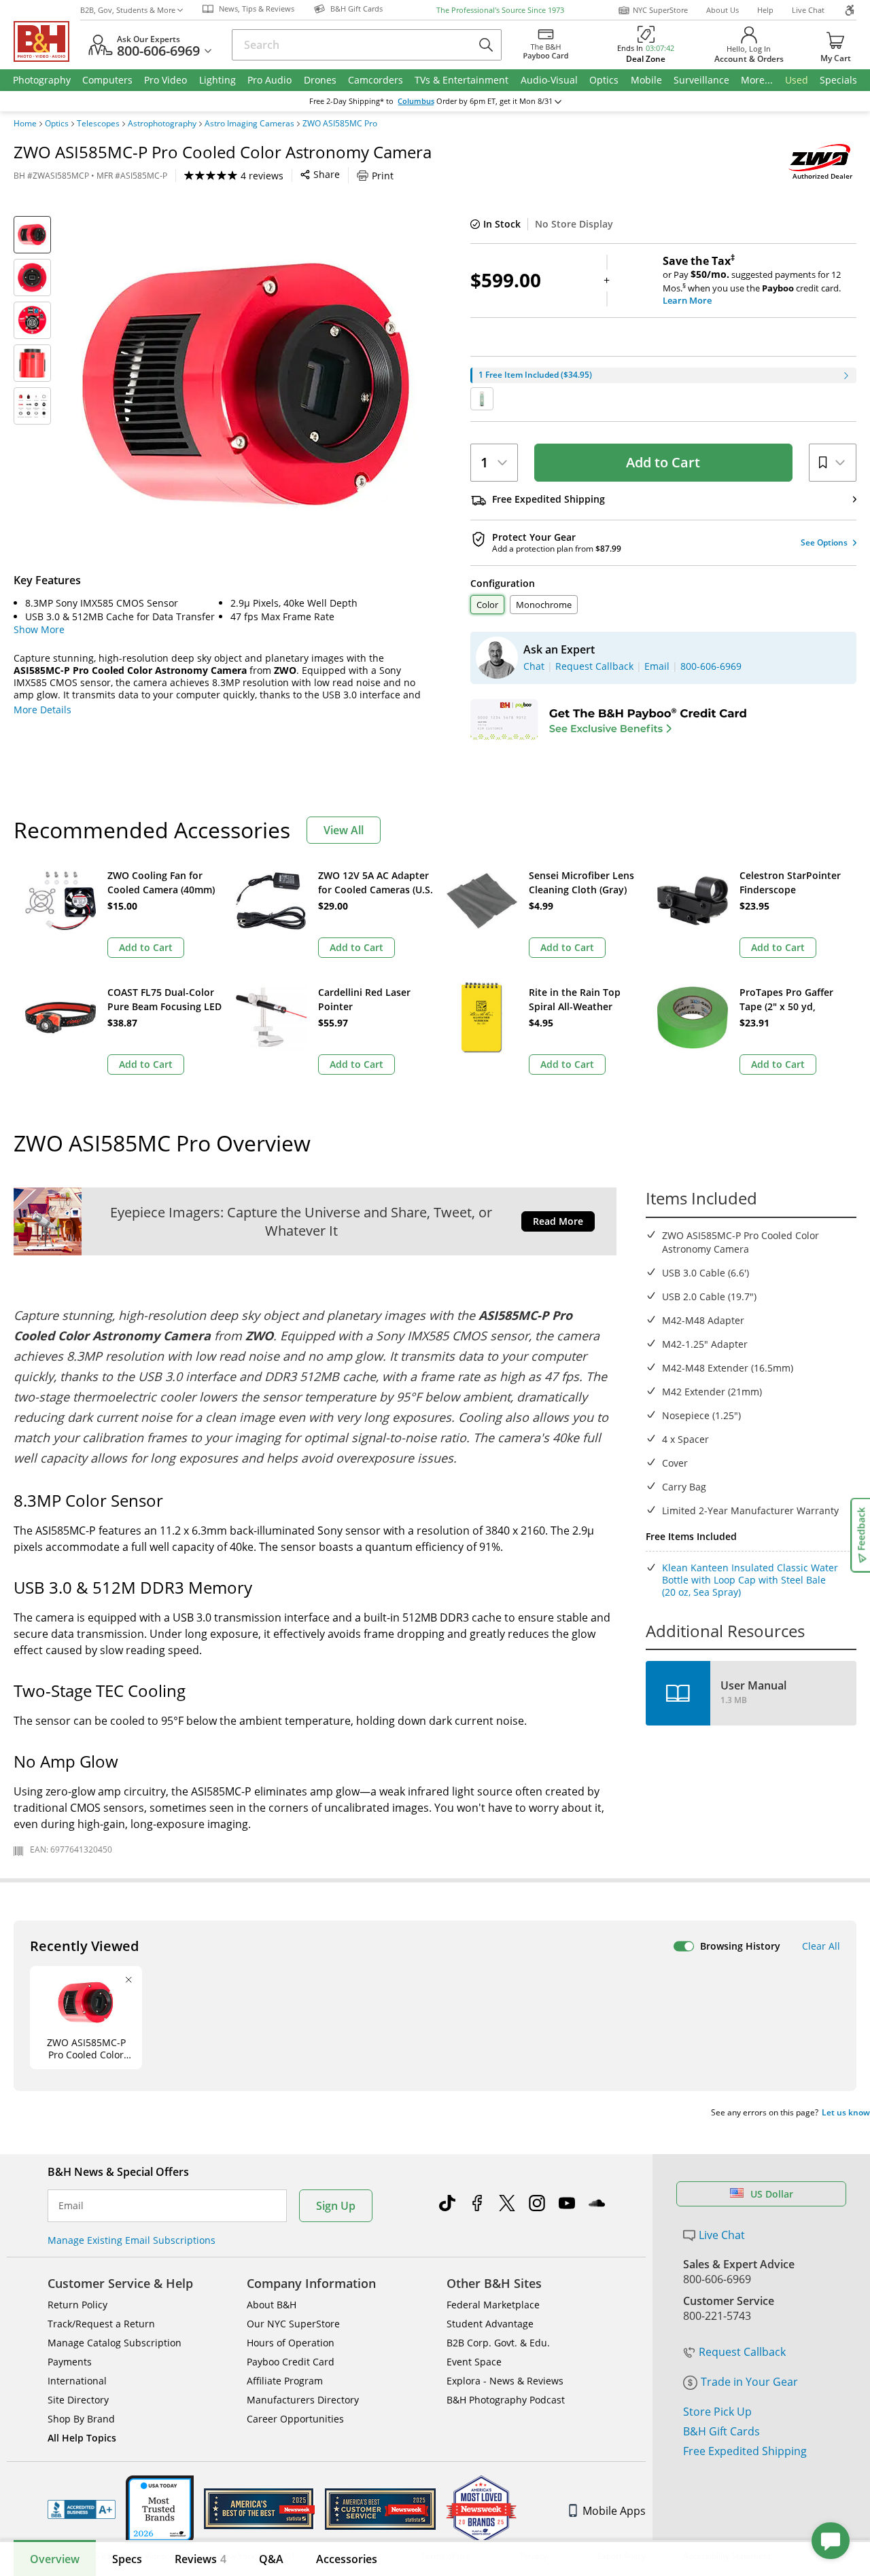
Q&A (271, 2559)
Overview (55, 2559)
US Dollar (772, 2194)
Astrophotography (162, 124)
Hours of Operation (291, 2343)
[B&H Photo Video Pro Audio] (47, 41)
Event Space (474, 2362)
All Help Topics (82, 2438)
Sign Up (336, 2206)
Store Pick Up (717, 2412)
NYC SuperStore (660, 10)
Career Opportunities (295, 2419)
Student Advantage (490, 2324)
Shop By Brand (81, 2419)
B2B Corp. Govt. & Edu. (498, 2343)
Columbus (416, 101)
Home (25, 124)
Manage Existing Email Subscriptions (132, 2240)
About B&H (272, 2305)
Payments (70, 2362)
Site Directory (78, 2400)
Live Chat (808, 10)
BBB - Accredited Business (82, 2509)
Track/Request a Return (101, 2324)
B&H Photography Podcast (506, 2400)
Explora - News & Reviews (505, 2381)
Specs (127, 2559)
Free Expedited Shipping (745, 2451)
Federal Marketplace (493, 2305)
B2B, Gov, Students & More (128, 10)
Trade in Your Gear (749, 2382)
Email (71, 2206)
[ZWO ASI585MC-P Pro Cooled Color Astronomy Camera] (250, 386)
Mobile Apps (614, 2511)
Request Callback (742, 2352)
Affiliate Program (285, 2381)
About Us (723, 10)
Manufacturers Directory (303, 2400)
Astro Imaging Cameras (249, 124)
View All (344, 830)
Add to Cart (663, 462)
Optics (57, 124)
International (77, 2381)
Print (383, 176)
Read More (558, 1221)
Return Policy (77, 2305)
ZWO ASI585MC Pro (340, 124)
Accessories (347, 2559)
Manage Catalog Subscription (115, 2343)
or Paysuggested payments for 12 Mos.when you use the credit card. (752, 281)
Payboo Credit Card (291, 2362)
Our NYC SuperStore (293, 2324)
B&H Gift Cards (721, 2431)
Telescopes (98, 124)
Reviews (201, 2559)
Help (765, 10)
